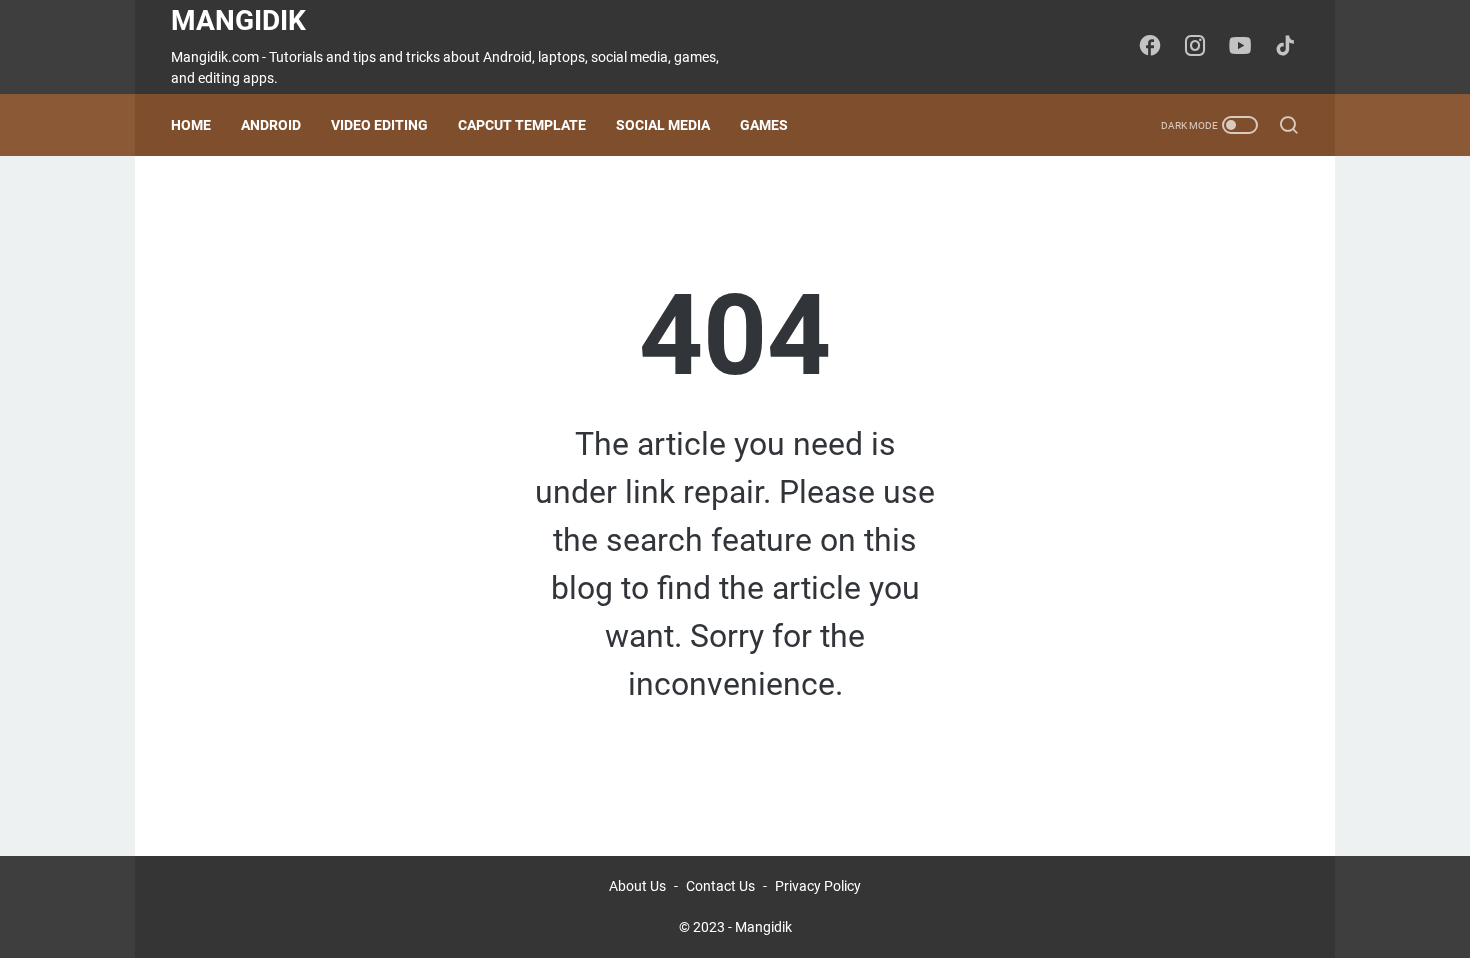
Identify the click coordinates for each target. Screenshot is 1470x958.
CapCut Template (522, 125)
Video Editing (379, 125)
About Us (637, 886)
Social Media (663, 125)
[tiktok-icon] (1285, 47)
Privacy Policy (818, 886)
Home (191, 125)
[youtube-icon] (1240, 47)
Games (764, 125)
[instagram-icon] (1195, 47)
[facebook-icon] (1150, 47)
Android (271, 125)
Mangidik (238, 20)
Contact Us (720, 886)
